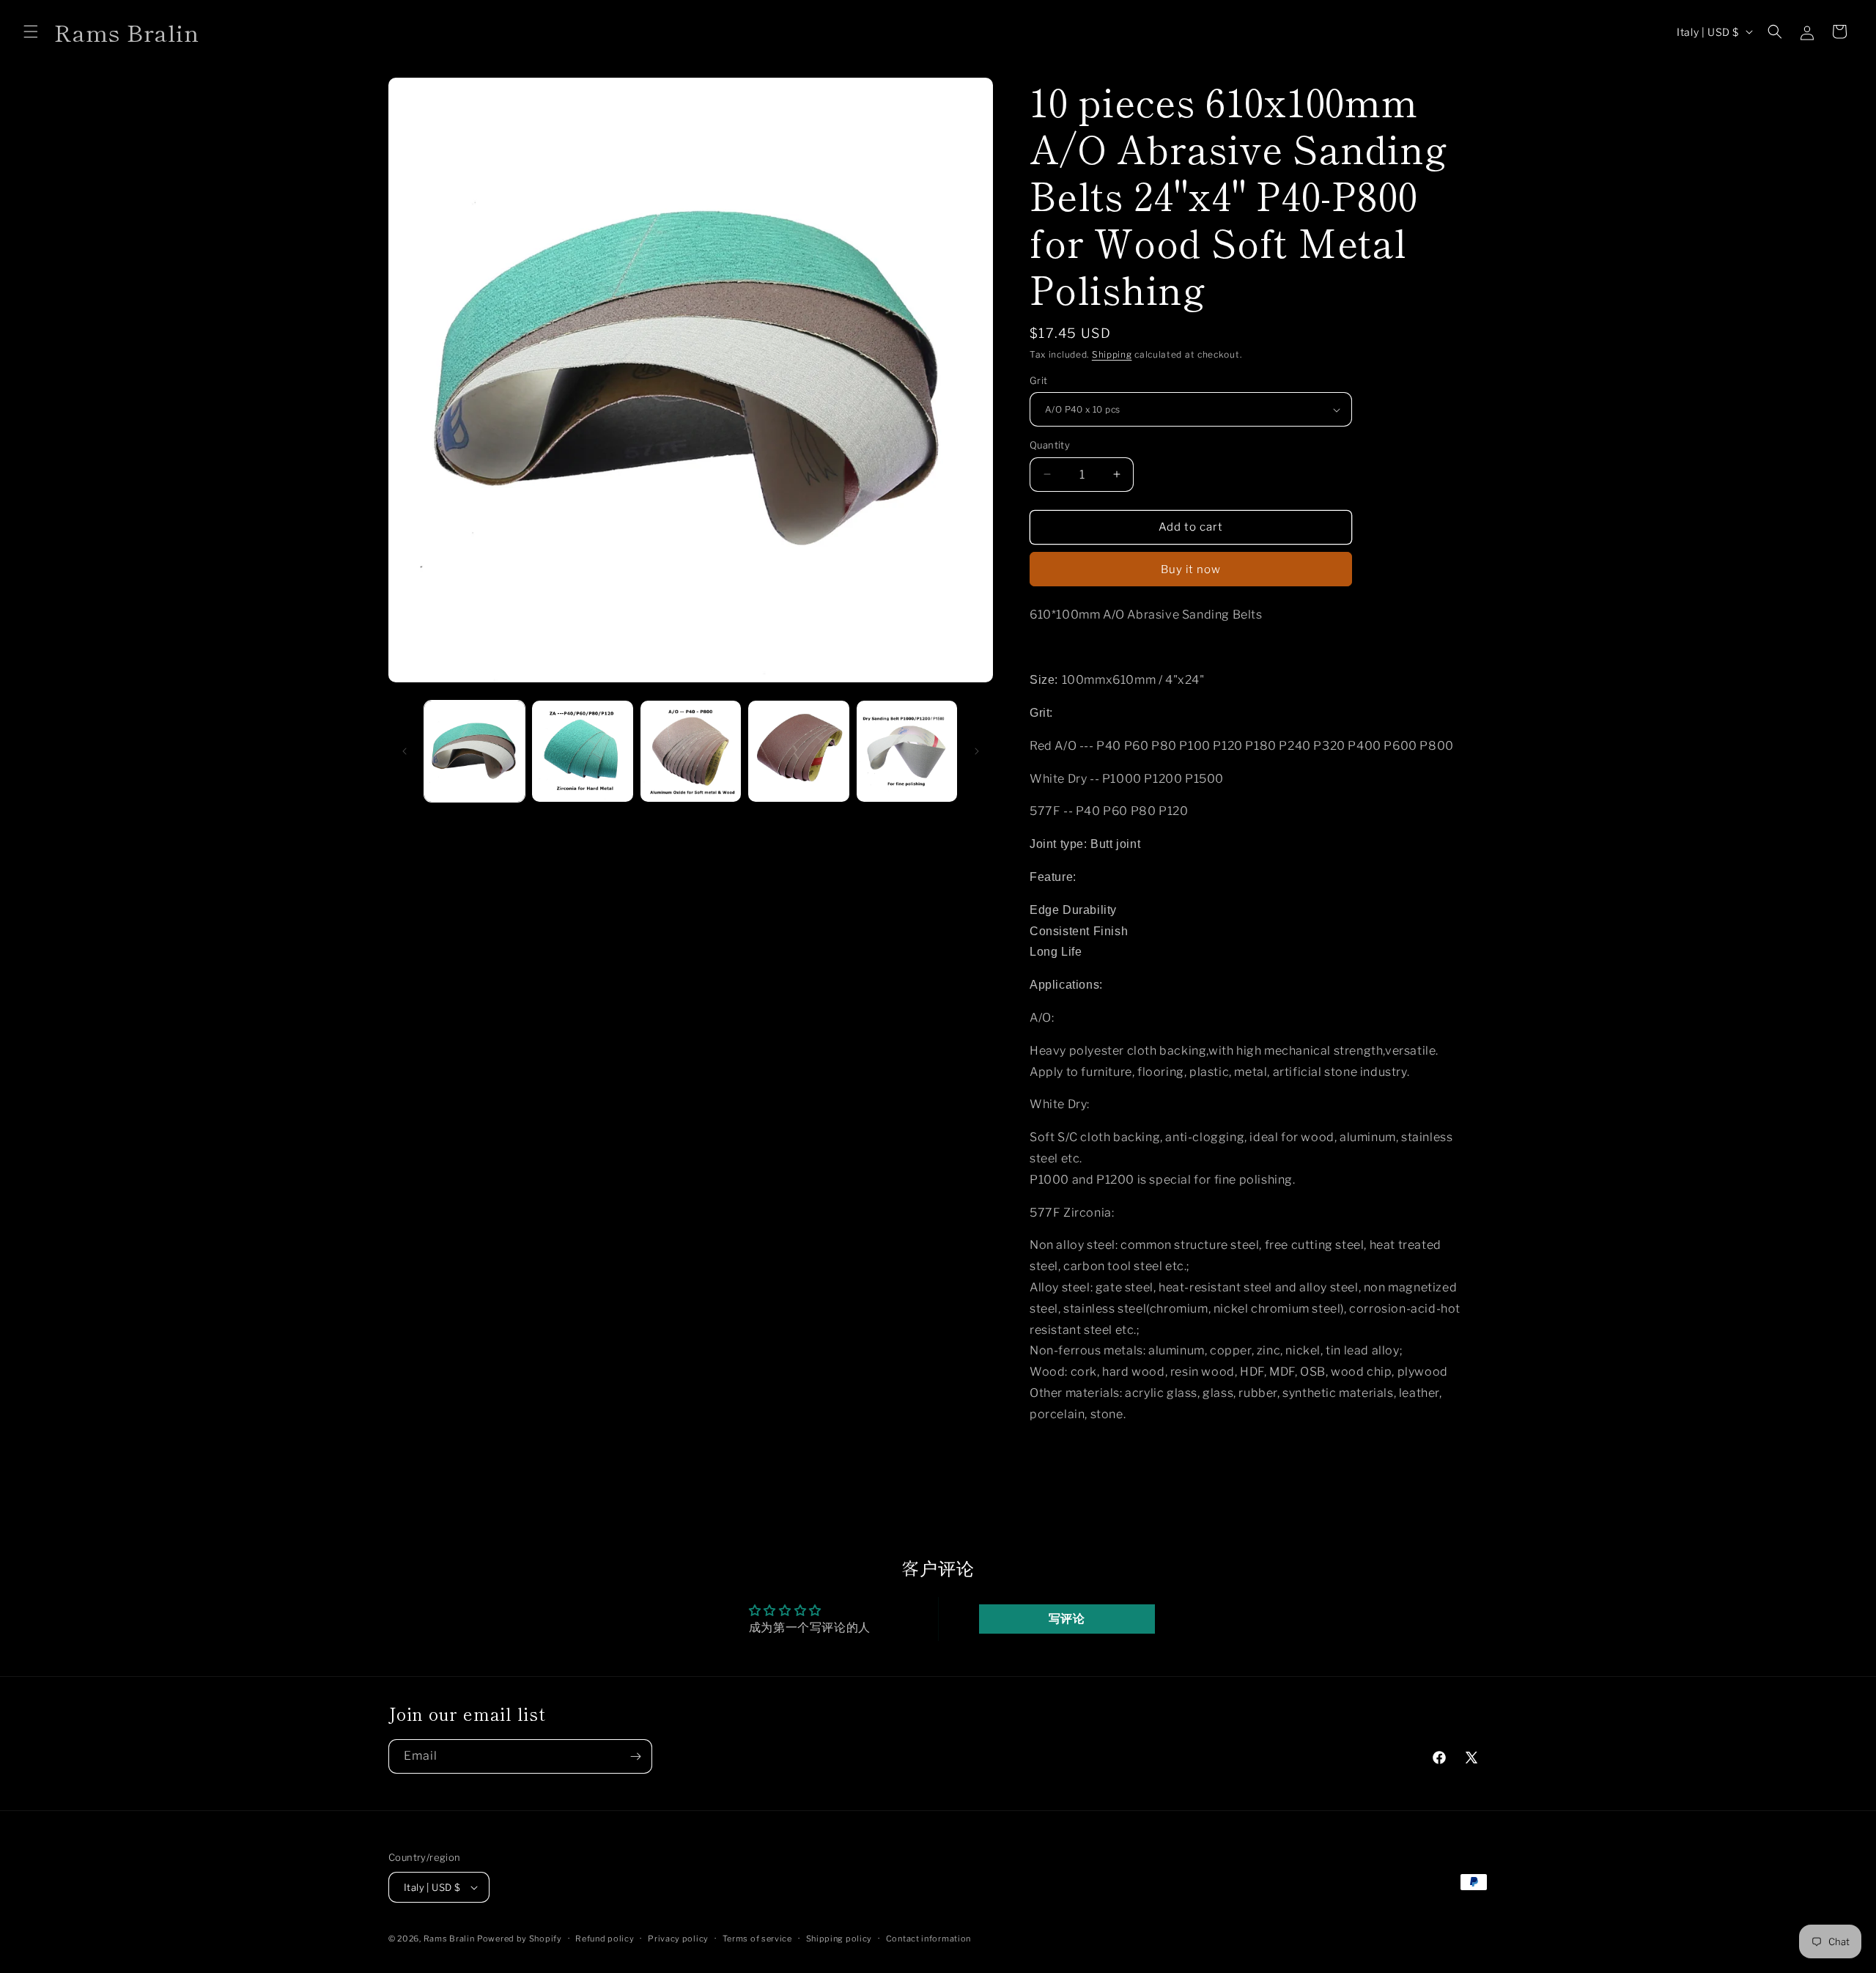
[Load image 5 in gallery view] (907, 751)
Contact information (928, 1939)
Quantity (1050, 445)
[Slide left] (405, 751)
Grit (1039, 380)
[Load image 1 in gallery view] (474, 751)
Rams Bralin (449, 1939)
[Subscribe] (635, 1756)
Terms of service (757, 1939)
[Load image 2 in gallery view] (582, 751)
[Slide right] (977, 751)
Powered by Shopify (520, 1939)
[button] (31, 32)
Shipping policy (839, 1939)
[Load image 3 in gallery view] (691, 751)
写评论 (1067, 1619)
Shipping (1112, 354)
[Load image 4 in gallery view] (798, 751)
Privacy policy (678, 1939)
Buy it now (1191, 569)
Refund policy (605, 1939)
